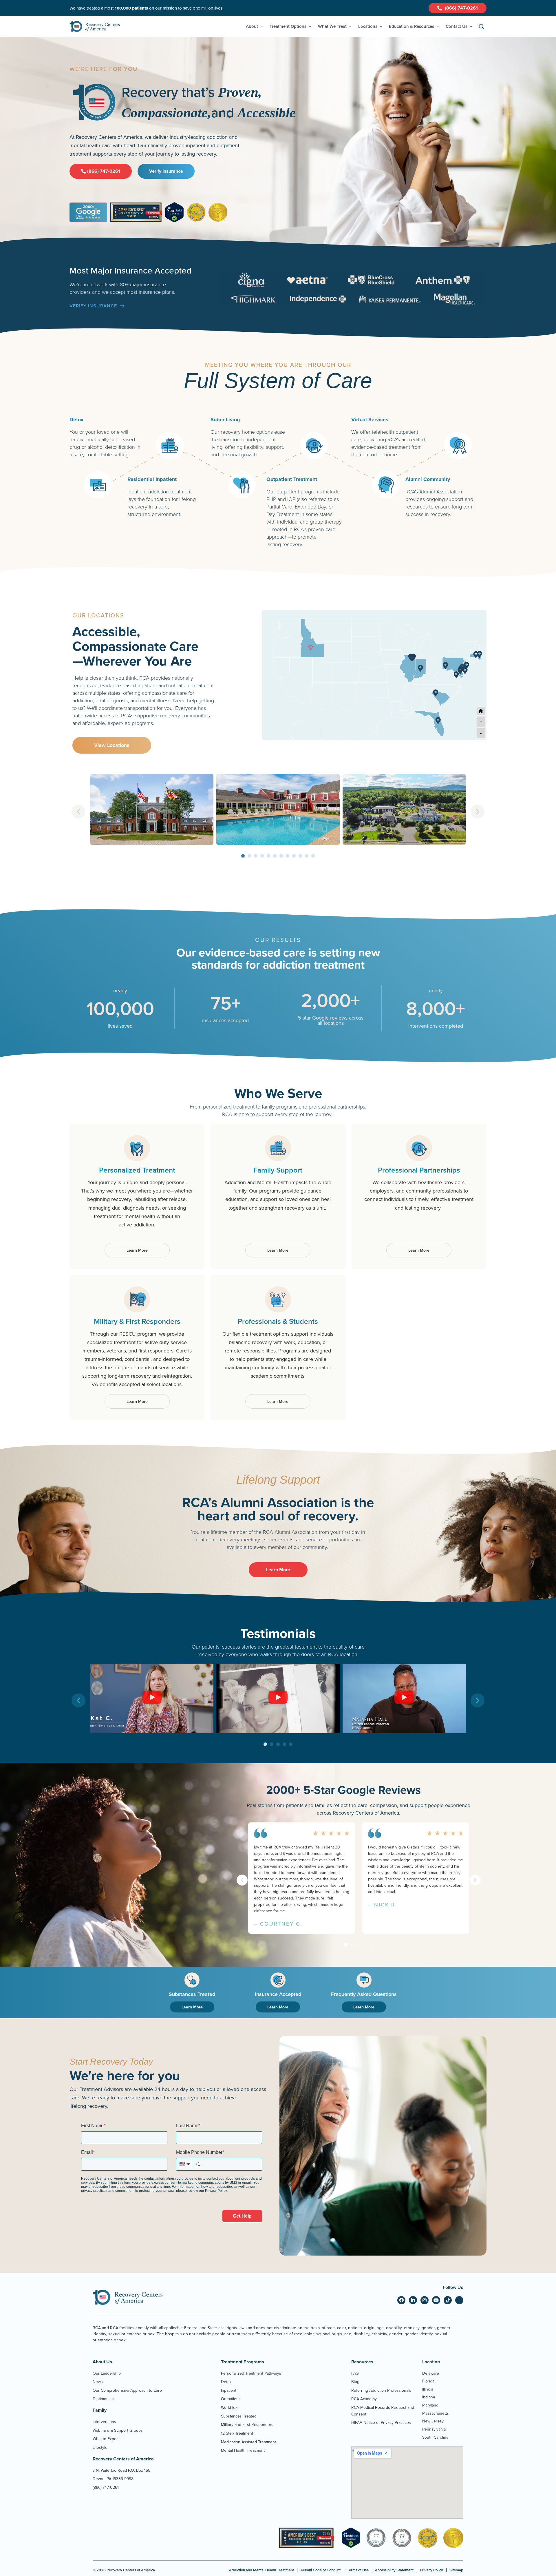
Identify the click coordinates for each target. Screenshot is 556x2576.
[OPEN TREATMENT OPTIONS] (310, 27)
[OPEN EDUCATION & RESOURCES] (438, 27)
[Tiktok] (448, 2300)
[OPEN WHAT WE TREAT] (350, 27)
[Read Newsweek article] (307, 2538)
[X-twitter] (459, 2300)
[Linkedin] (413, 2300)
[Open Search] (481, 27)
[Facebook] (401, 2300)
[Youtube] (436, 2300)
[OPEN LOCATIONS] (381, 27)
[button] (78, 812)
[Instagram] (425, 2300)
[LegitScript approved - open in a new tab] (351, 2546)
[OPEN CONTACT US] (471, 27)
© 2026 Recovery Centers (124, 2570)
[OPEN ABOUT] (262, 27)
